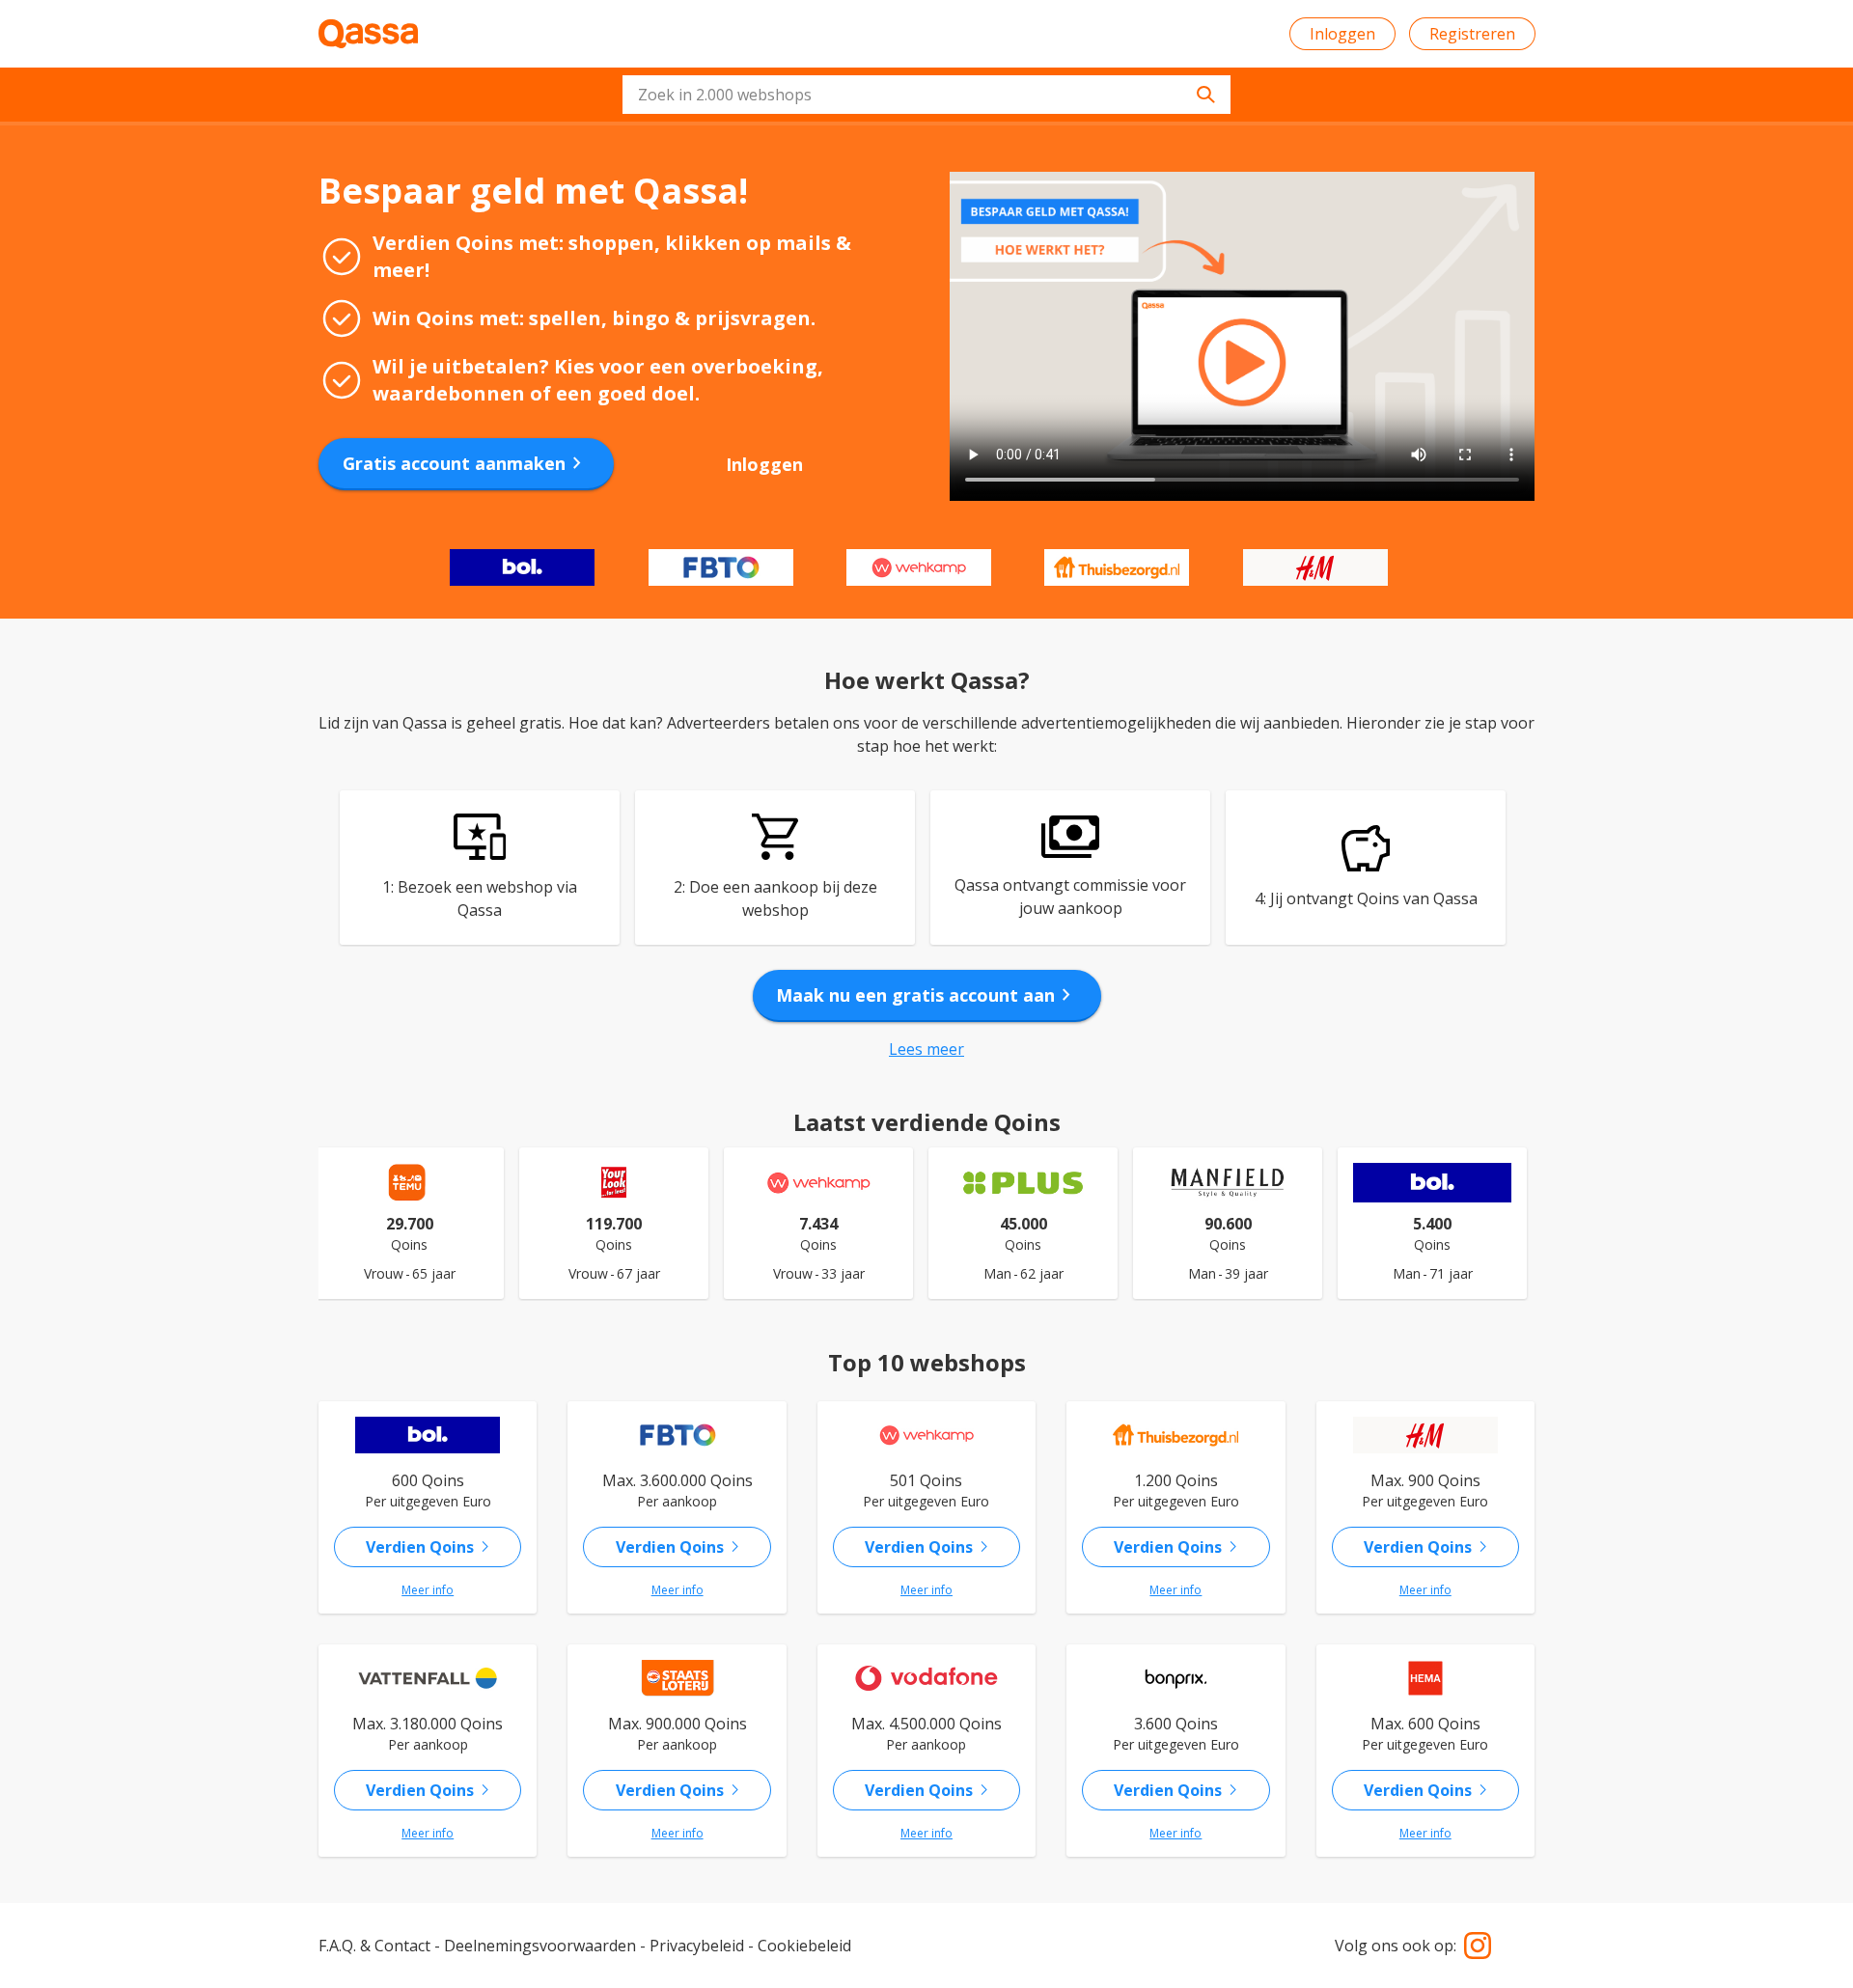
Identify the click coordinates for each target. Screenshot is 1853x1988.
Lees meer (926, 1049)
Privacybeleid (697, 1946)
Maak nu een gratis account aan (927, 995)
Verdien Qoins (431, 1547)
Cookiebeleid (804, 1946)
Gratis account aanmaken (466, 463)
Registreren (1472, 34)
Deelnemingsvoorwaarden (540, 1946)
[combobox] (926, 95)
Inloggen (1342, 34)
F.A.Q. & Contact (374, 1946)
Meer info (428, 1590)
